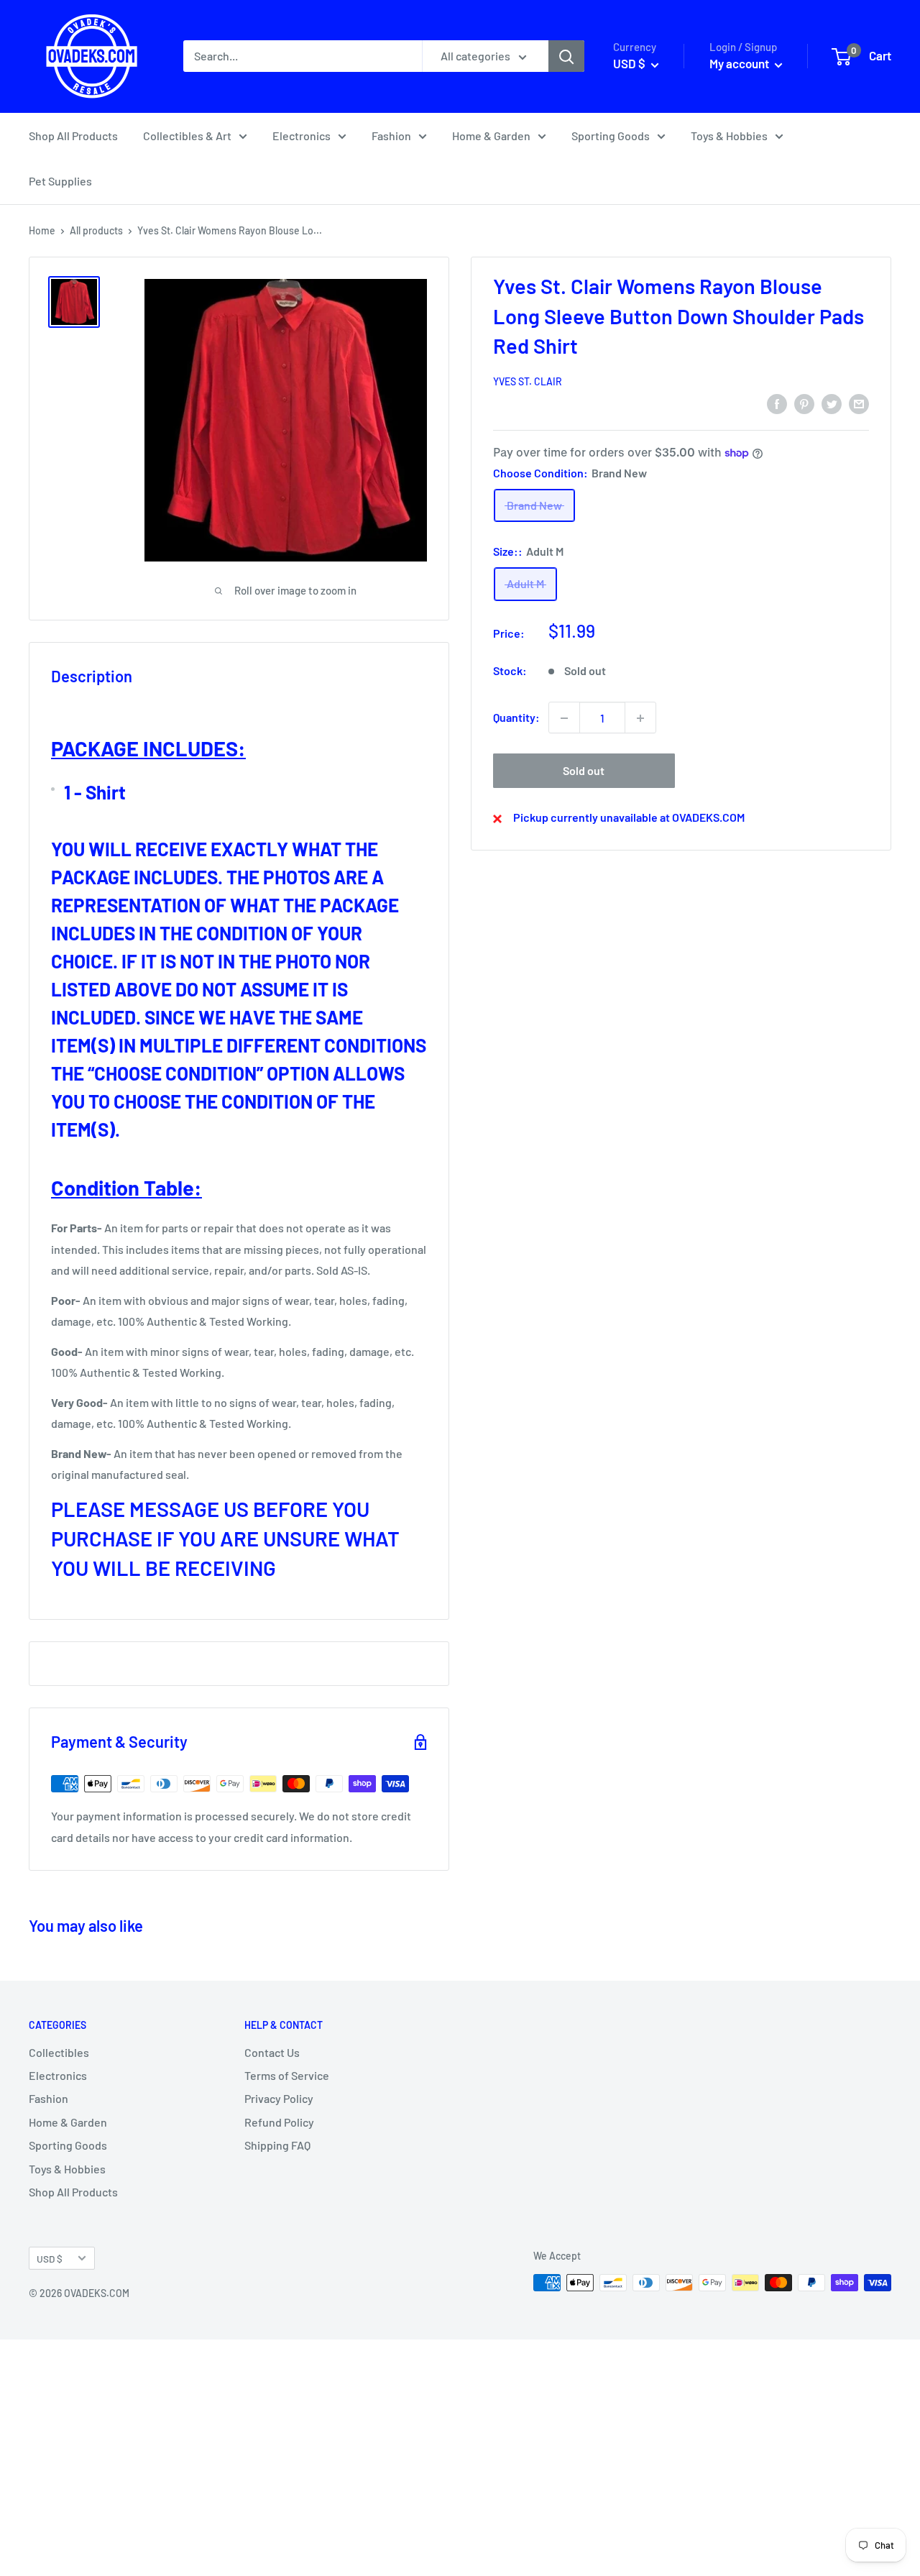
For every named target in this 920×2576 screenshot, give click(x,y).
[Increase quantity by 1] (640, 718)
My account (740, 63)
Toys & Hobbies (729, 136)
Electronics (302, 136)
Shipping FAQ (277, 2145)
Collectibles (59, 2052)
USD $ (50, 2259)
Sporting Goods (611, 136)
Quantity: (516, 718)
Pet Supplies (60, 181)
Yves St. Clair (528, 382)
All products (96, 230)
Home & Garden (491, 136)
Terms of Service (287, 2075)
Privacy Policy (279, 2098)
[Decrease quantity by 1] (564, 718)
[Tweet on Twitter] (832, 403)
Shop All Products (73, 136)
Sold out (584, 771)
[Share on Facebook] (777, 403)
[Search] (566, 56)
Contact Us (272, 2052)
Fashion (391, 136)
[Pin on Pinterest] (804, 403)
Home (42, 230)
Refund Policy (279, 2122)
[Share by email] (859, 403)
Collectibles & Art (187, 136)
